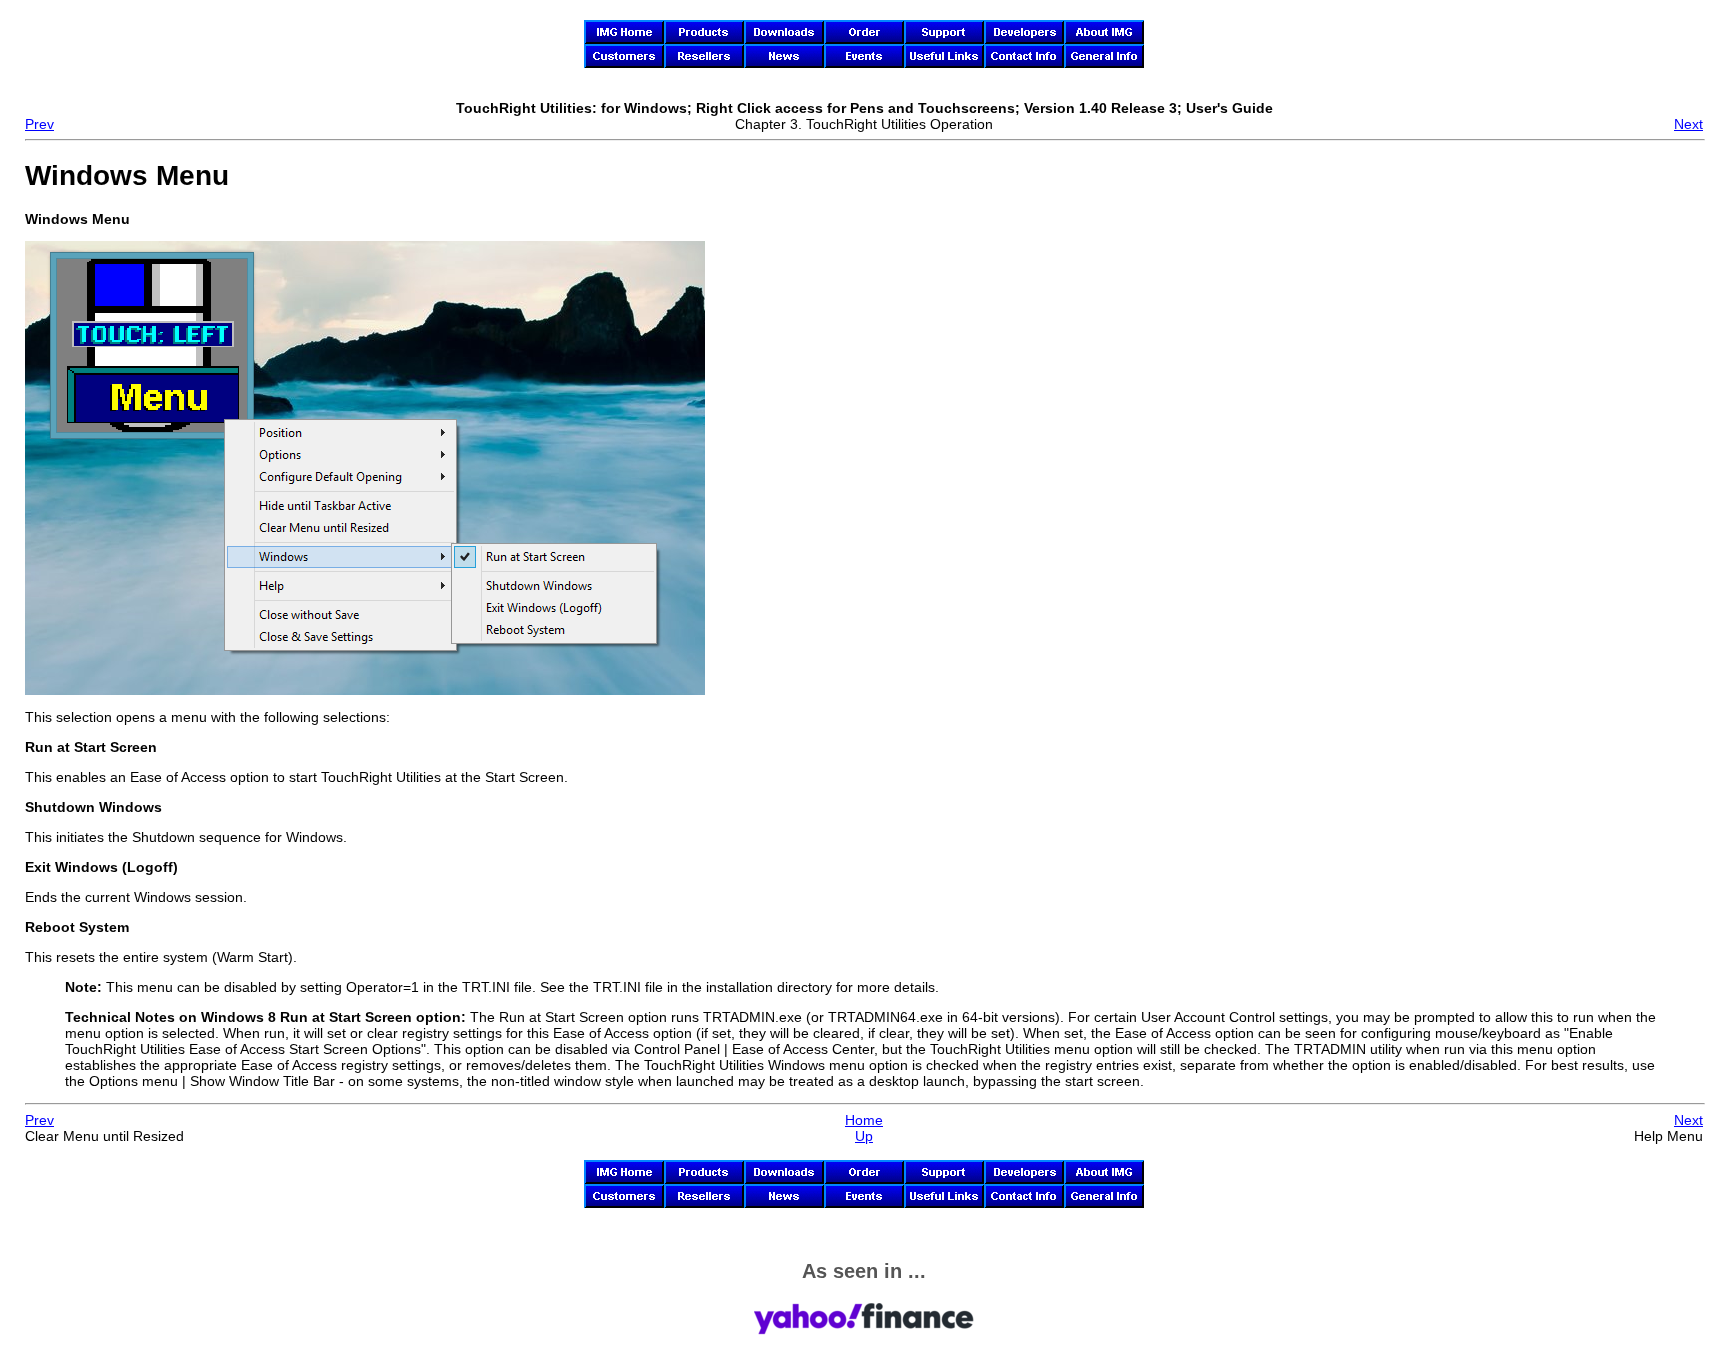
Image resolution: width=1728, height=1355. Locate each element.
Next (1688, 124)
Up (864, 1136)
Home (864, 1120)
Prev (39, 124)
